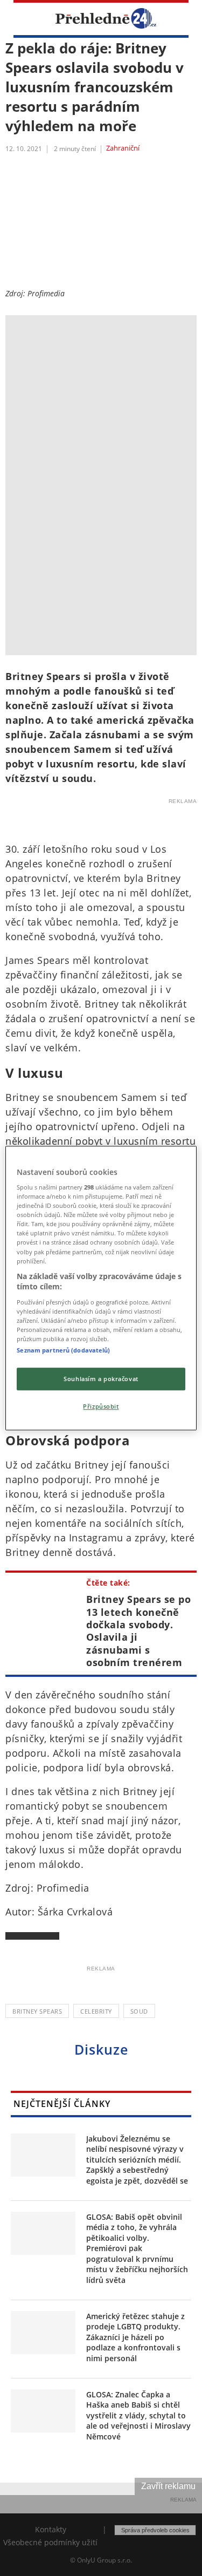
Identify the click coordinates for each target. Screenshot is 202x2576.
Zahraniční (123, 148)
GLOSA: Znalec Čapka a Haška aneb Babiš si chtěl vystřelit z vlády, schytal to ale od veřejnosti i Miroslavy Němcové (138, 2415)
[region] (101, 1288)
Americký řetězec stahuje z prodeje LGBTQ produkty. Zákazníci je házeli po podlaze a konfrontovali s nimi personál (135, 2337)
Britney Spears (37, 2011)
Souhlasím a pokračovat (101, 1379)
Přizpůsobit (101, 1406)
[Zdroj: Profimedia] (101, 328)
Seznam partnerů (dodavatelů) (63, 1350)
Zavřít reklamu (168, 2486)
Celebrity (96, 2011)
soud (139, 2011)
